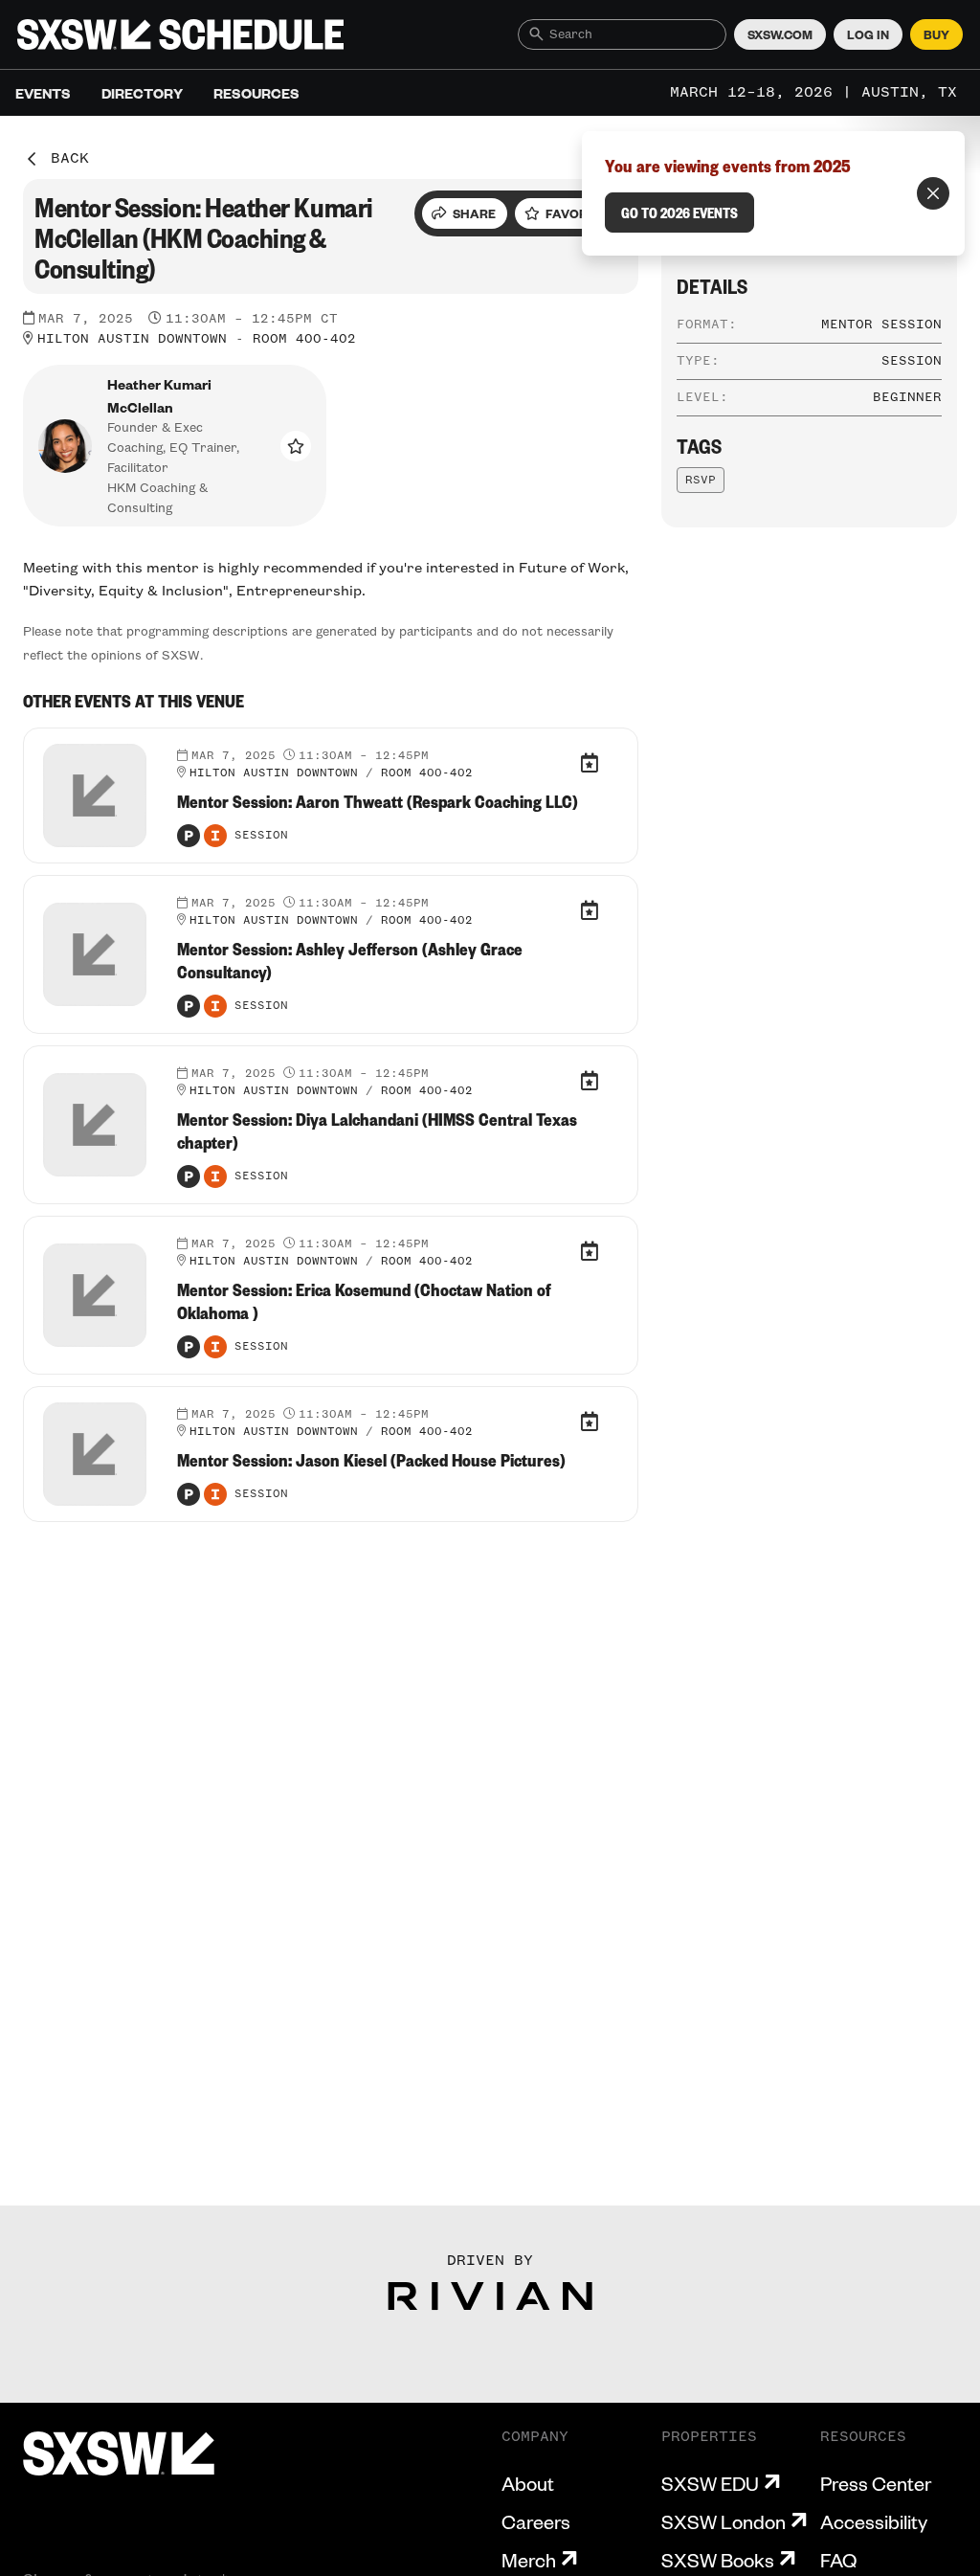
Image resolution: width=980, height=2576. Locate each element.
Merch (529, 2560)
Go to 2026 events (679, 213)
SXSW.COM (780, 34)
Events (43, 93)
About (528, 2483)
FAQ (838, 2560)
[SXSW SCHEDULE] (180, 34)
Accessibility (874, 2521)
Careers (536, 2521)
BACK (70, 159)
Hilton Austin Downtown (132, 339)
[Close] (933, 193)
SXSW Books (718, 2560)
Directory (142, 93)
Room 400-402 (304, 339)
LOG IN (868, 34)
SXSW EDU (710, 2483)
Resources (256, 93)
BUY (936, 34)
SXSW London (724, 2521)
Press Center (876, 2483)
